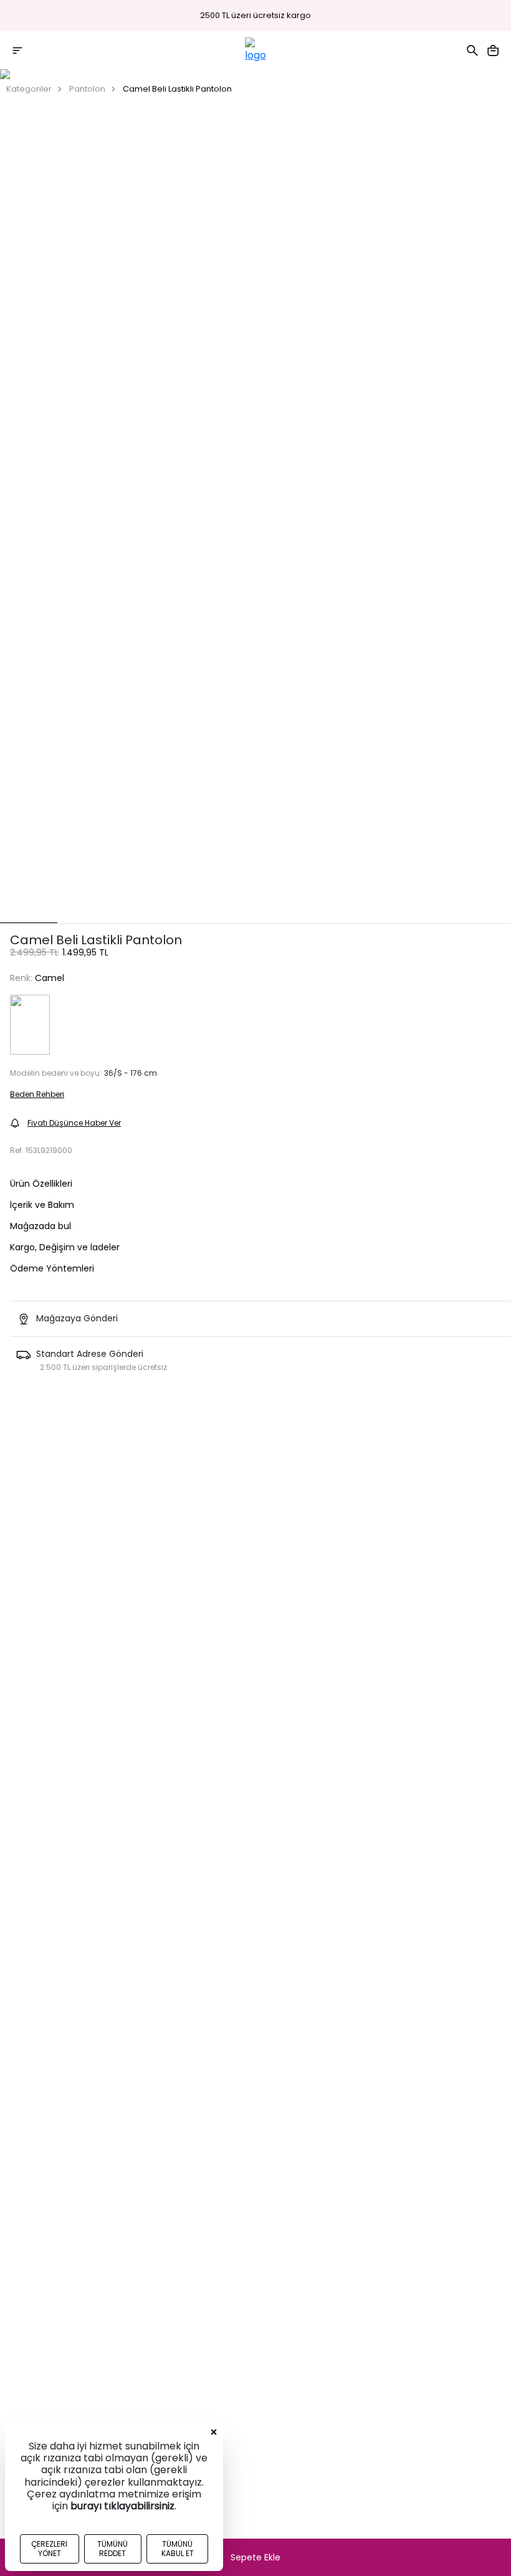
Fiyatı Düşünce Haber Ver (74, 1123)
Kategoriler (29, 89)
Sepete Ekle (255, 2557)
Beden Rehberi (37, 1094)
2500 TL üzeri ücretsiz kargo (255, 16)
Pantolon (87, 89)
